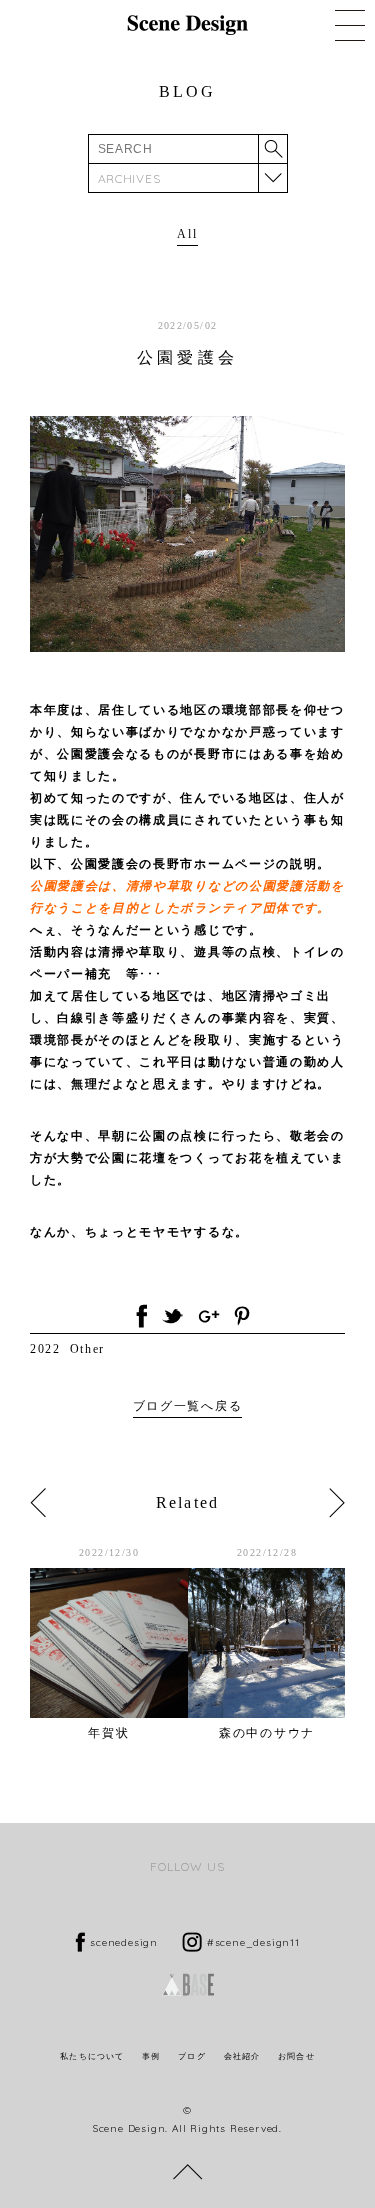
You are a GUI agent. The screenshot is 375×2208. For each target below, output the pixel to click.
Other (87, 1349)
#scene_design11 (253, 1942)
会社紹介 (242, 2056)
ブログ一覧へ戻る (187, 1406)
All (187, 234)
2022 (45, 1349)
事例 (151, 2056)
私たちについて (92, 2056)
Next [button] (337, 1503)
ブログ (191, 2056)
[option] (109, 1643)
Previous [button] (38, 1503)
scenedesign (124, 1942)
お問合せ (296, 2056)
